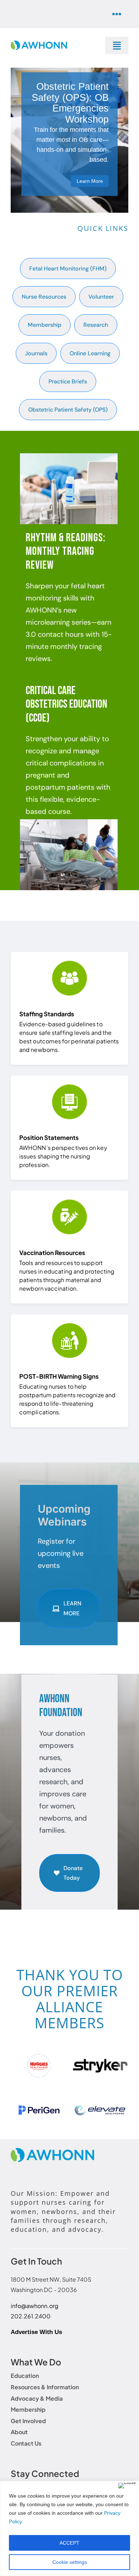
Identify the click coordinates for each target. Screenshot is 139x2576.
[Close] (127, 2485)
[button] (16, 2068)
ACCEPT (69, 2543)
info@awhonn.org (35, 2311)
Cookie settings (70, 2562)
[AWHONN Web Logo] (39, 44)
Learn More (90, 181)
